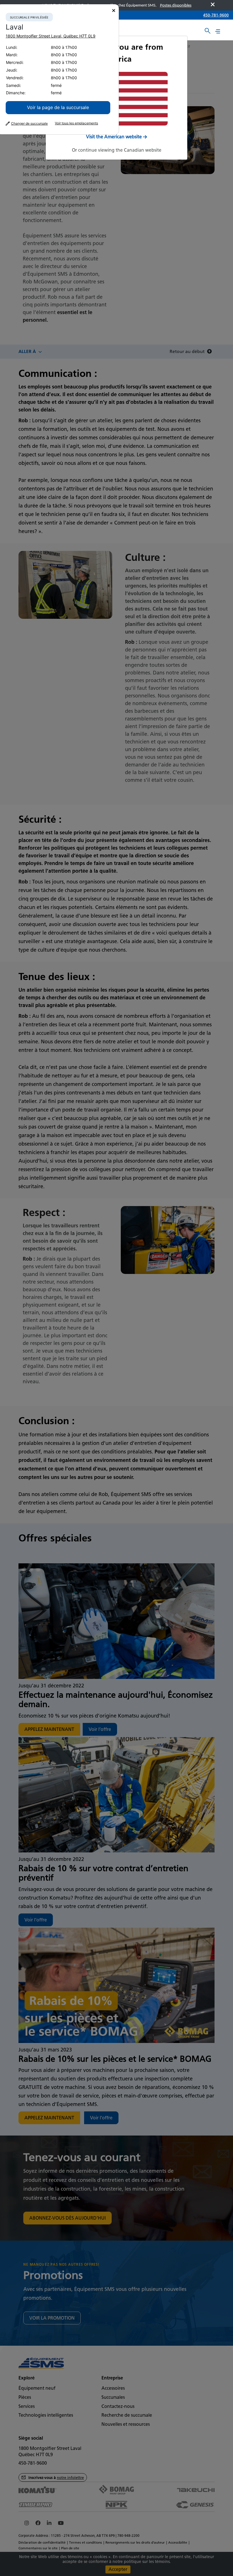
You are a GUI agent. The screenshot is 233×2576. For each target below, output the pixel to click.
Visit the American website (114, 137)
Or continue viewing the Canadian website (117, 150)
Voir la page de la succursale (58, 107)
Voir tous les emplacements (76, 123)
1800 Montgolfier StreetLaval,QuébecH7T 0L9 (51, 36)
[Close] (114, 11)
